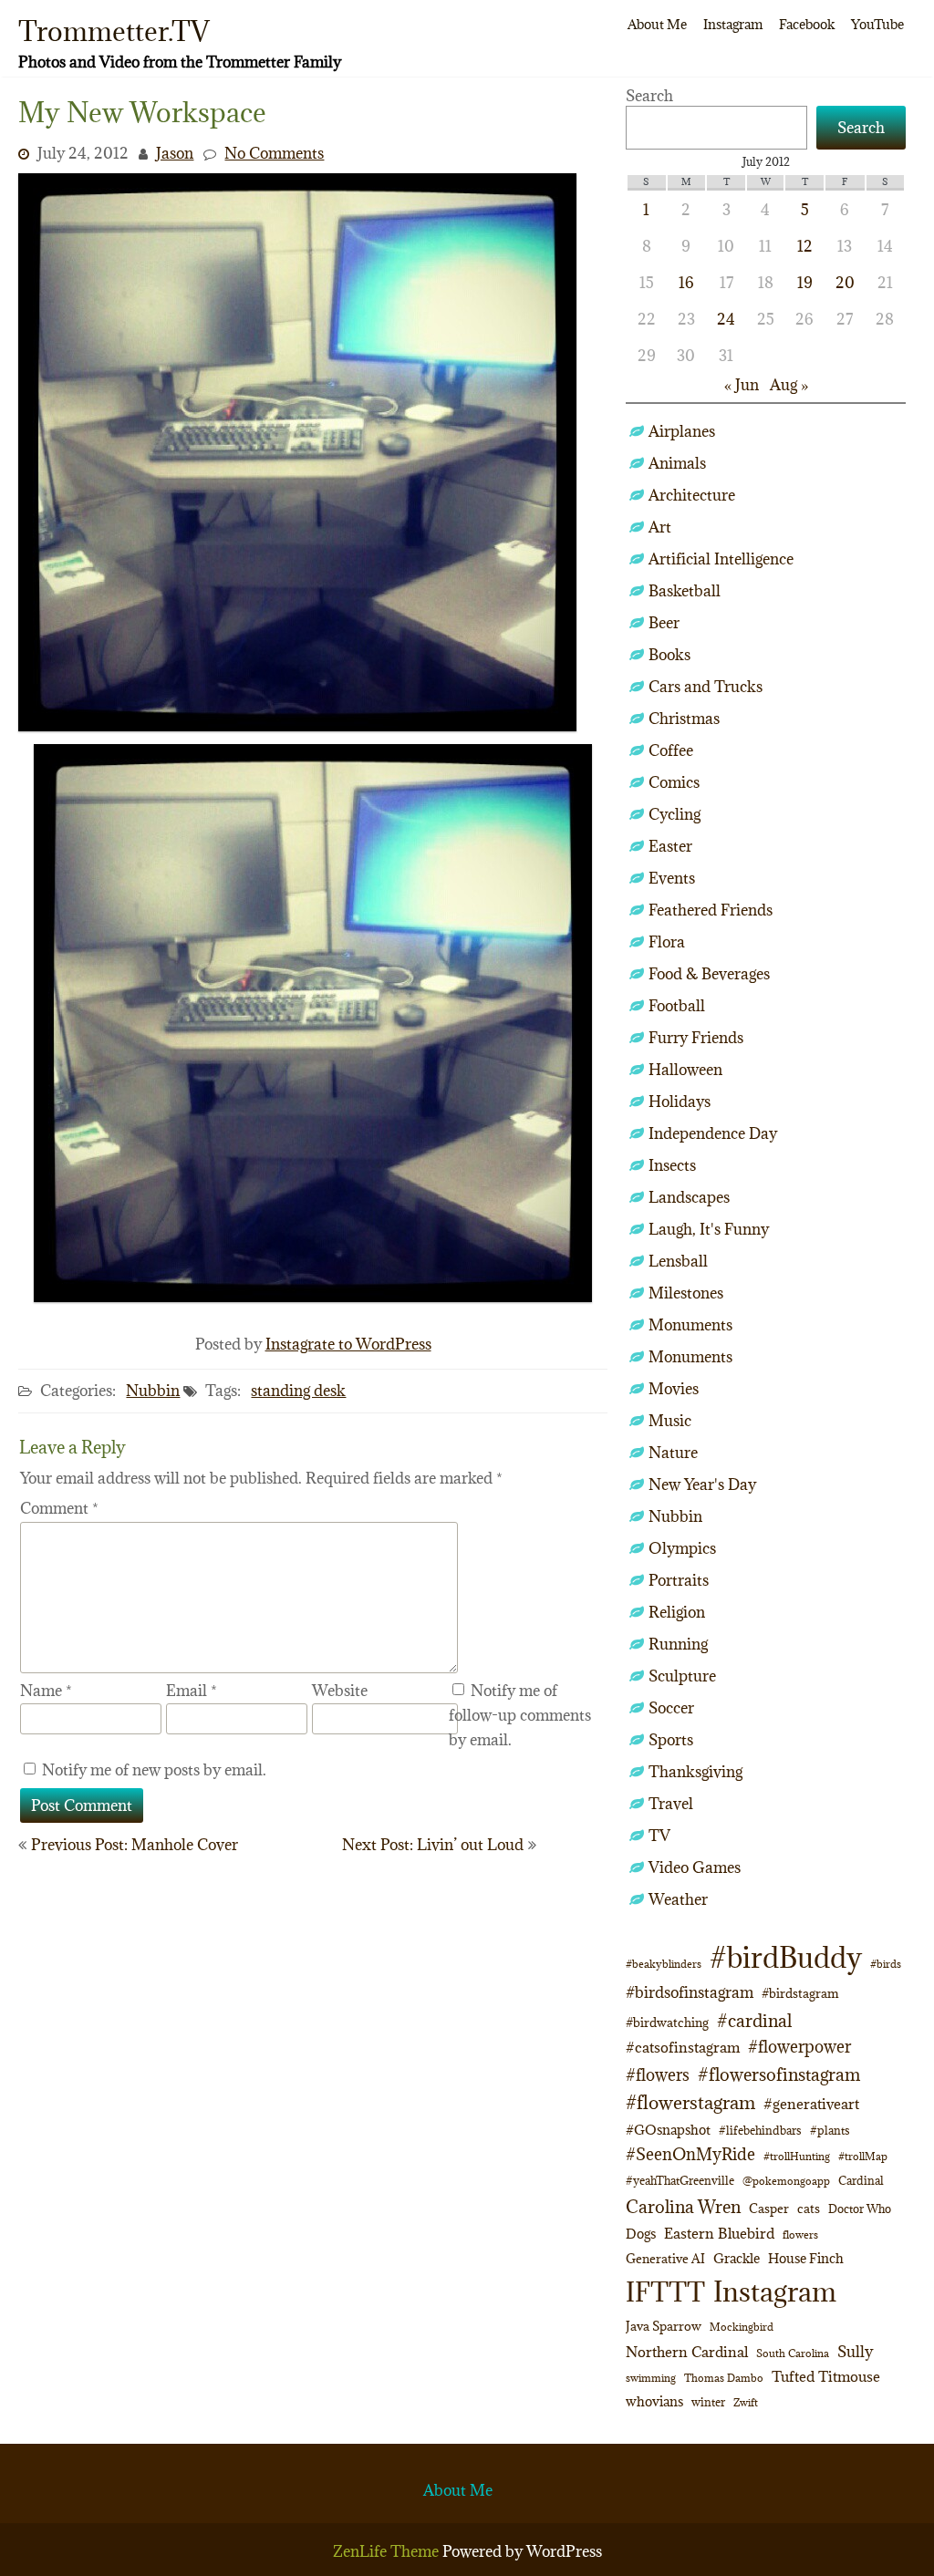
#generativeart (811, 2104)
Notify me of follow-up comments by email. (520, 1715)
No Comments (274, 153)
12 (805, 246)
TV (659, 1836)
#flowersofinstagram (779, 2074)
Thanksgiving (695, 1772)
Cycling (675, 814)
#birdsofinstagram (690, 1992)
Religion (677, 1612)
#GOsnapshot (668, 2130)
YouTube (877, 24)
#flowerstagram (690, 2102)
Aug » (789, 385)
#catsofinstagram (683, 2047)
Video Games (695, 1867)
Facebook (807, 24)
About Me (657, 24)
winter (708, 2402)
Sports (671, 1740)
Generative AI (665, 2259)
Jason (175, 153)
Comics (674, 782)
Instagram (733, 24)
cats (809, 2209)
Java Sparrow (664, 2326)
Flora (667, 942)
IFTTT (665, 2292)
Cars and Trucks (706, 687)
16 (686, 283)
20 (845, 283)
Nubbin (153, 1391)
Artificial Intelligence (721, 559)
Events (672, 878)
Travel (671, 1804)
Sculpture (682, 1676)
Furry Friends (696, 1038)
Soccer (671, 1708)
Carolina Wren (683, 2206)
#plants (830, 2130)
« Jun (742, 385)
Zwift (746, 2402)
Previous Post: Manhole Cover (135, 1845)
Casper (769, 2209)
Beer (664, 623)
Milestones (686, 1293)
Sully (855, 2351)
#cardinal (754, 2020)
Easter (670, 846)
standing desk (298, 1391)
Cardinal (861, 2181)
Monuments (690, 1325)
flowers (800, 2235)
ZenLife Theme (388, 2551)
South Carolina (793, 2354)
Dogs (641, 2234)
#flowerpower (799, 2047)
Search (649, 96)
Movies (674, 1389)
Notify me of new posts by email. (154, 1770)
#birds (886, 1964)
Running (678, 1644)
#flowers (658, 2075)
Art (660, 527)
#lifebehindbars (760, 2130)
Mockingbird (742, 2327)
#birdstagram (800, 1993)
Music (670, 1421)
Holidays (680, 1102)
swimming (651, 2378)
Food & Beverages (709, 974)
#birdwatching (667, 2023)
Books (669, 655)
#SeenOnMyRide (690, 2154)
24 (726, 319)
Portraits (679, 1580)
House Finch (806, 2258)
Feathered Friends (711, 910)
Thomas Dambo (724, 2378)
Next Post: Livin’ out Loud (433, 1845)
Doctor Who (860, 2209)
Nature (673, 1453)
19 (805, 283)
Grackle (737, 2258)
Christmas (684, 719)
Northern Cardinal (687, 2352)
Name (46, 1691)
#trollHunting (797, 2156)
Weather (678, 1899)
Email (192, 1691)
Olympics (682, 1548)
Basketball (685, 591)
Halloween (685, 1070)
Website (340, 1691)
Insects (672, 1165)
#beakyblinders (664, 1964)
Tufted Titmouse (826, 2376)
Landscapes (689, 1197)
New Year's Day (702, 1485)
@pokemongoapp (786, 2181)
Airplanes (682, 431)
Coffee (671, 750)
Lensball (678, 1261)
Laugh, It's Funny (709, 1229)
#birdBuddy (786, 1958)
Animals (677, 463)
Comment (59, 1508)
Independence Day (713, 1133)
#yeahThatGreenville (680, 2181)
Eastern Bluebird (719, 2233)
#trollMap (863, 2156)
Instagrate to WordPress (348, 1344)
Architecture (692, 495)
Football (677, 1006)
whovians (654, 2401)
